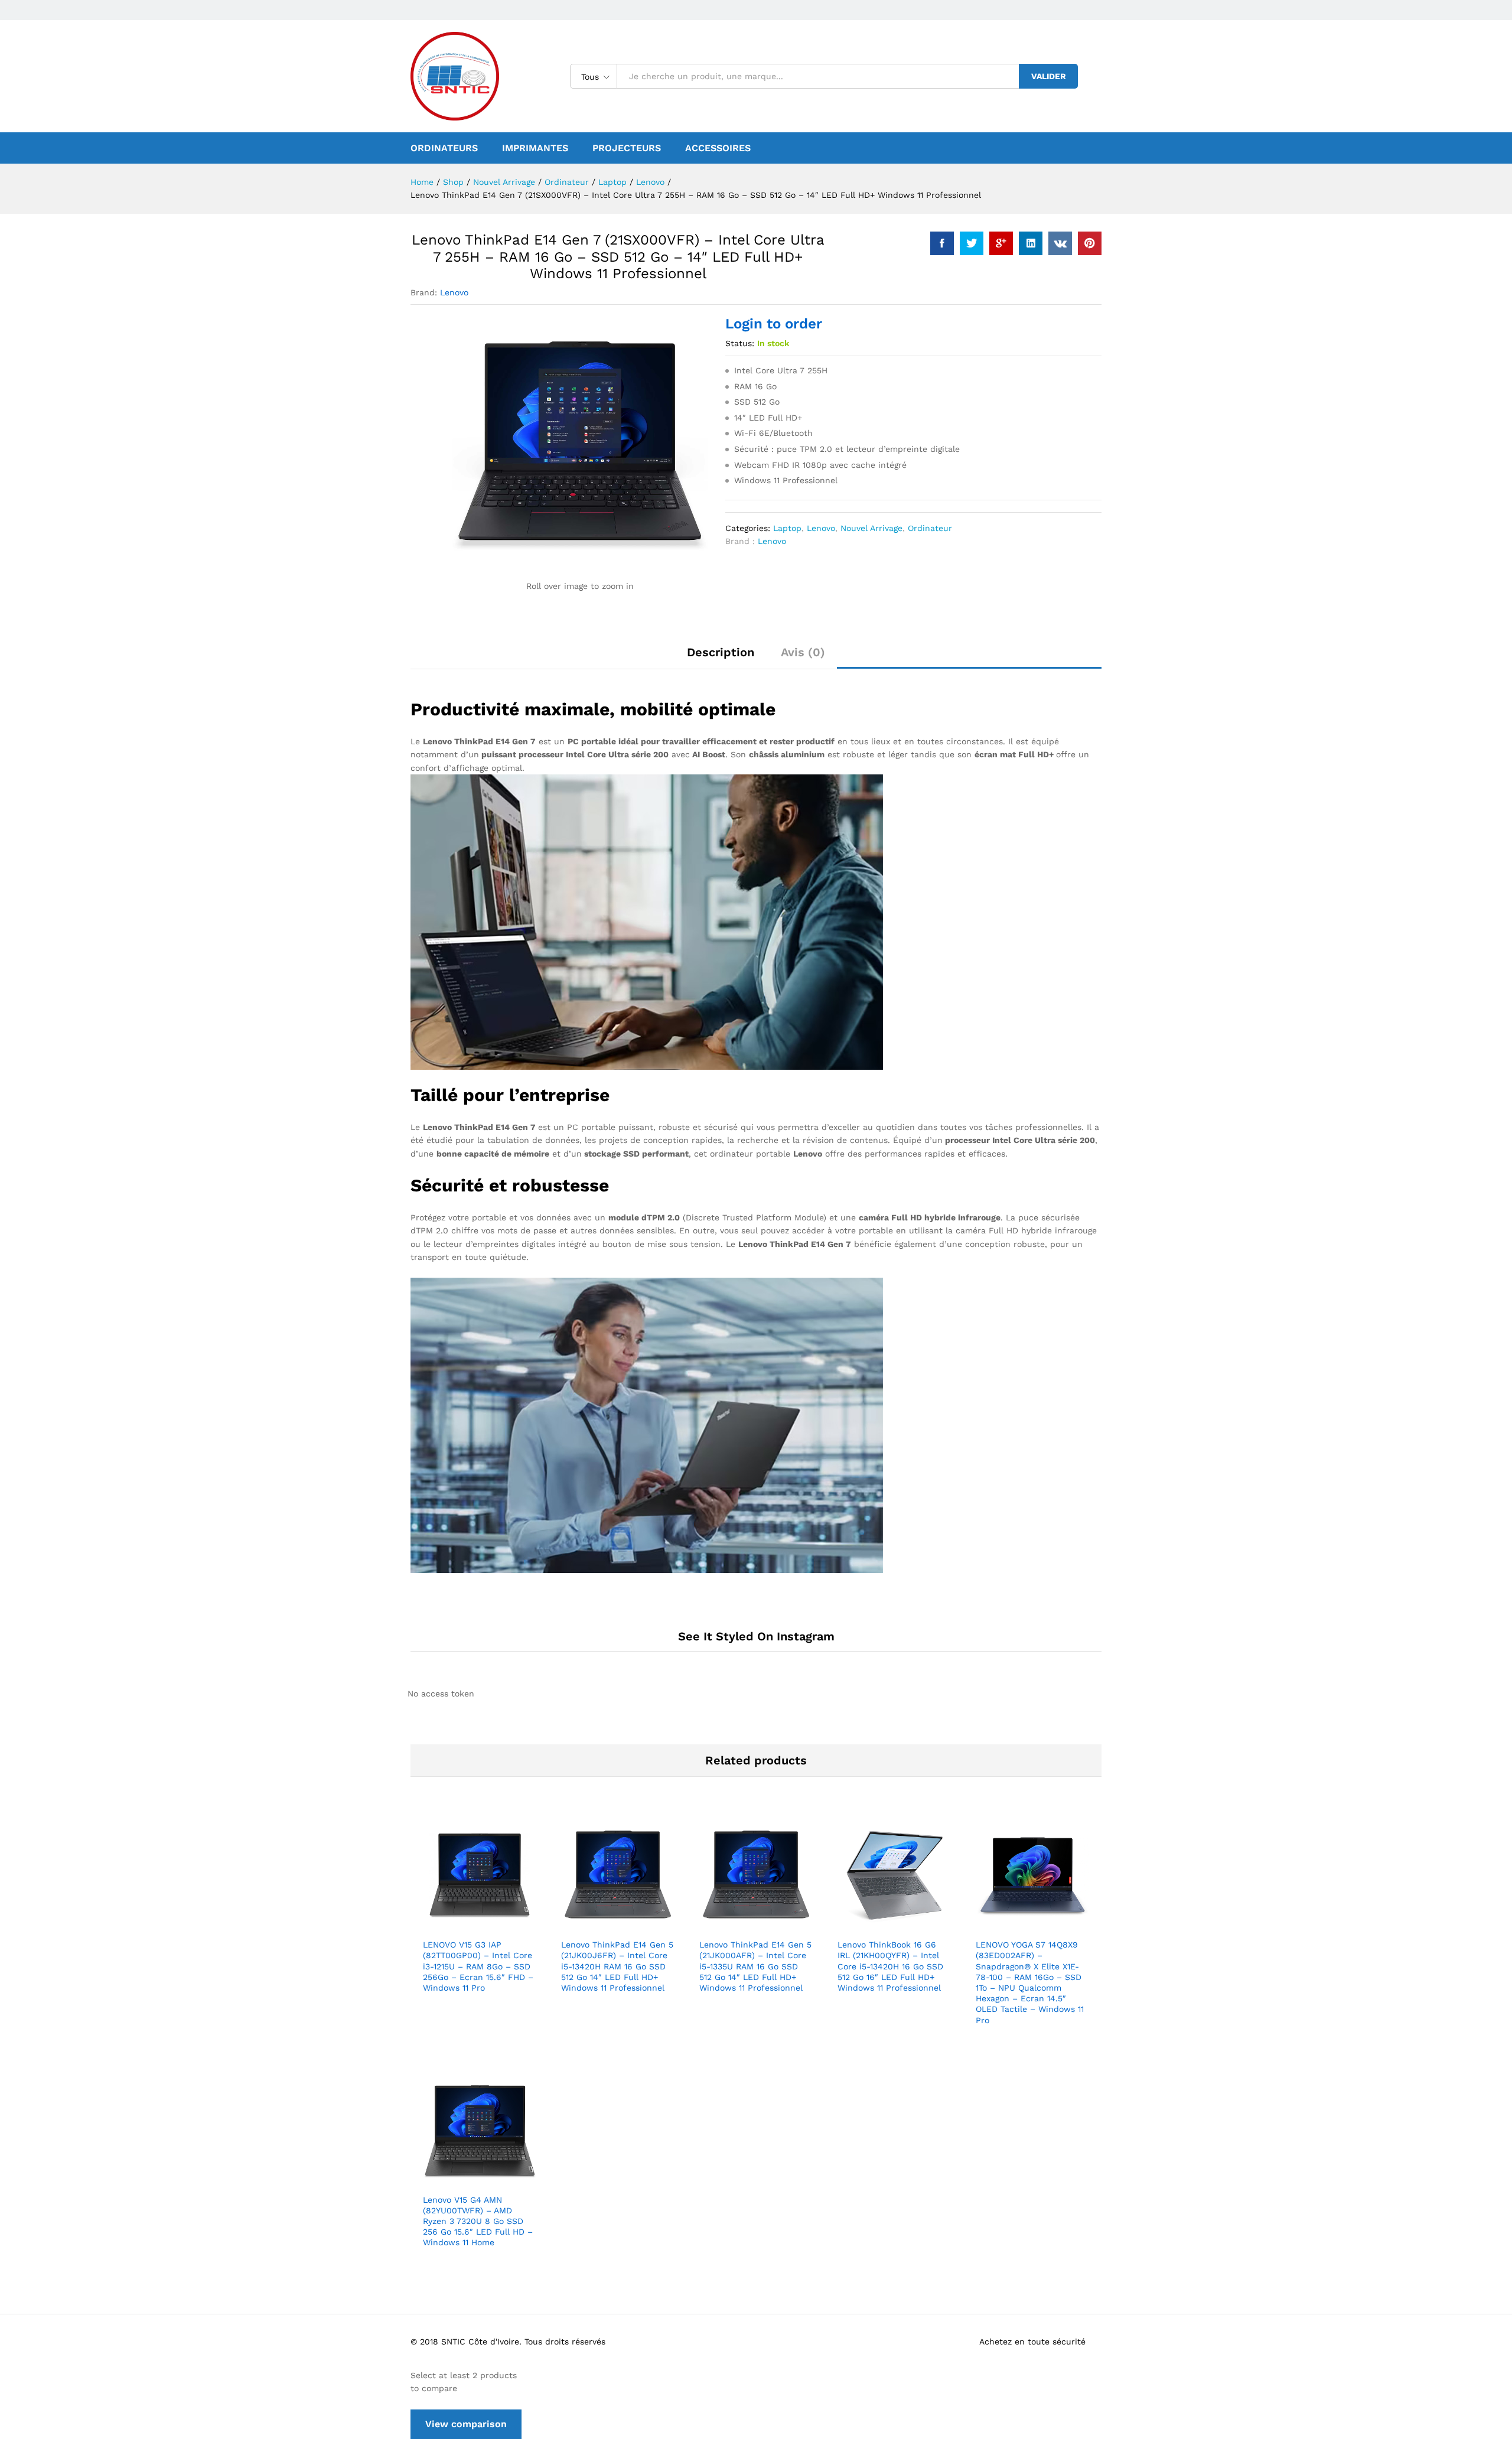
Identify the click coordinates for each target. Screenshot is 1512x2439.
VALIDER (1049, 76)
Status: (740, 343)
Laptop (787, 528)
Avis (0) (803, 652)
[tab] (721, 657)
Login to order (774, 324)
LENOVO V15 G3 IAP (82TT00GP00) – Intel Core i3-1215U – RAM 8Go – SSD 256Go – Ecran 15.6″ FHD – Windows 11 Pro (478, 1966)
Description (721, 652)
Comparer (520, 1925)
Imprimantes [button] (535, 148)
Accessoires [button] (718, 148)
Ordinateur (930, 528)
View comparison (466, 2424)
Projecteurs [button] (627, 148)
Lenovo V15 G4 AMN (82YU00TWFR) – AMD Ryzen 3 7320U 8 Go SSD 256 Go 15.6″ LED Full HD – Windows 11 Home (478, 2221)
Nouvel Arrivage (871, 528)
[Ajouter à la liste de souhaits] (493, 1925)
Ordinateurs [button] (444, 148)
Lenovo (454, 292)
